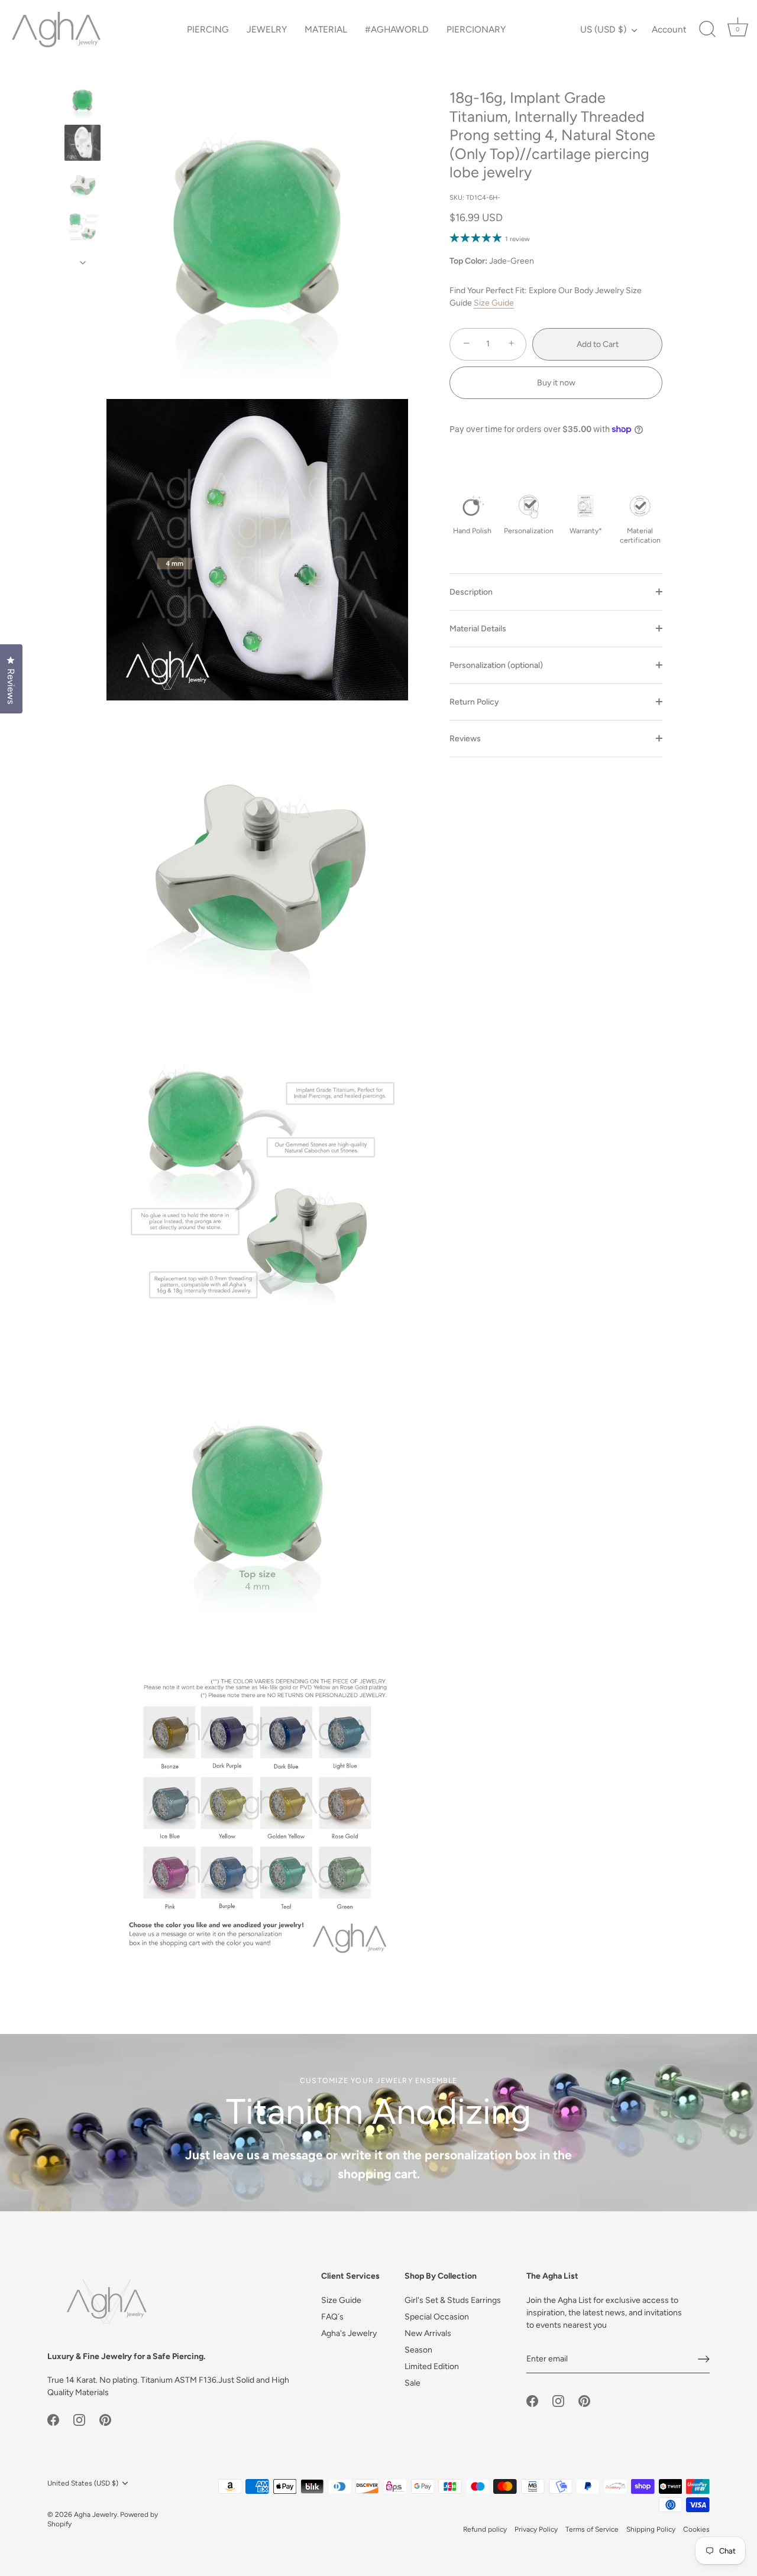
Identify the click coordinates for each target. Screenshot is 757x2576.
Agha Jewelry (96, 2515)
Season (418, 2350)
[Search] (707, 30)
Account (669, 29)
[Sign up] (704, 2359)
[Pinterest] (105, 2419)
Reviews (465, 739)
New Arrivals (428, 2333)
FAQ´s (332, 2317)
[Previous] (83, 72)
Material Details (478, 629)
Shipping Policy (651, 2529)
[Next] (83, 262)
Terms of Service (592, 2529)
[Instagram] (79, 2419)
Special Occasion (437, 2317)
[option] (83, 103)
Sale (413, 2383)
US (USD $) (603, 29)
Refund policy (485, 2529)
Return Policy (474, 702)
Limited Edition (432, 2366)
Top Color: (468, 261)
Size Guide (494, 302)
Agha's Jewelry (349, 2333)
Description (471, 592)
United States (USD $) (83, 2483)
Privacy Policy (536, 2529)
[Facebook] (53, 2419)
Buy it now (556, 383)
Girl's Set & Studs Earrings (453, 2300)
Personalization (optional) (496, 665)
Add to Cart (598, 344)
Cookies (696, 2529)
